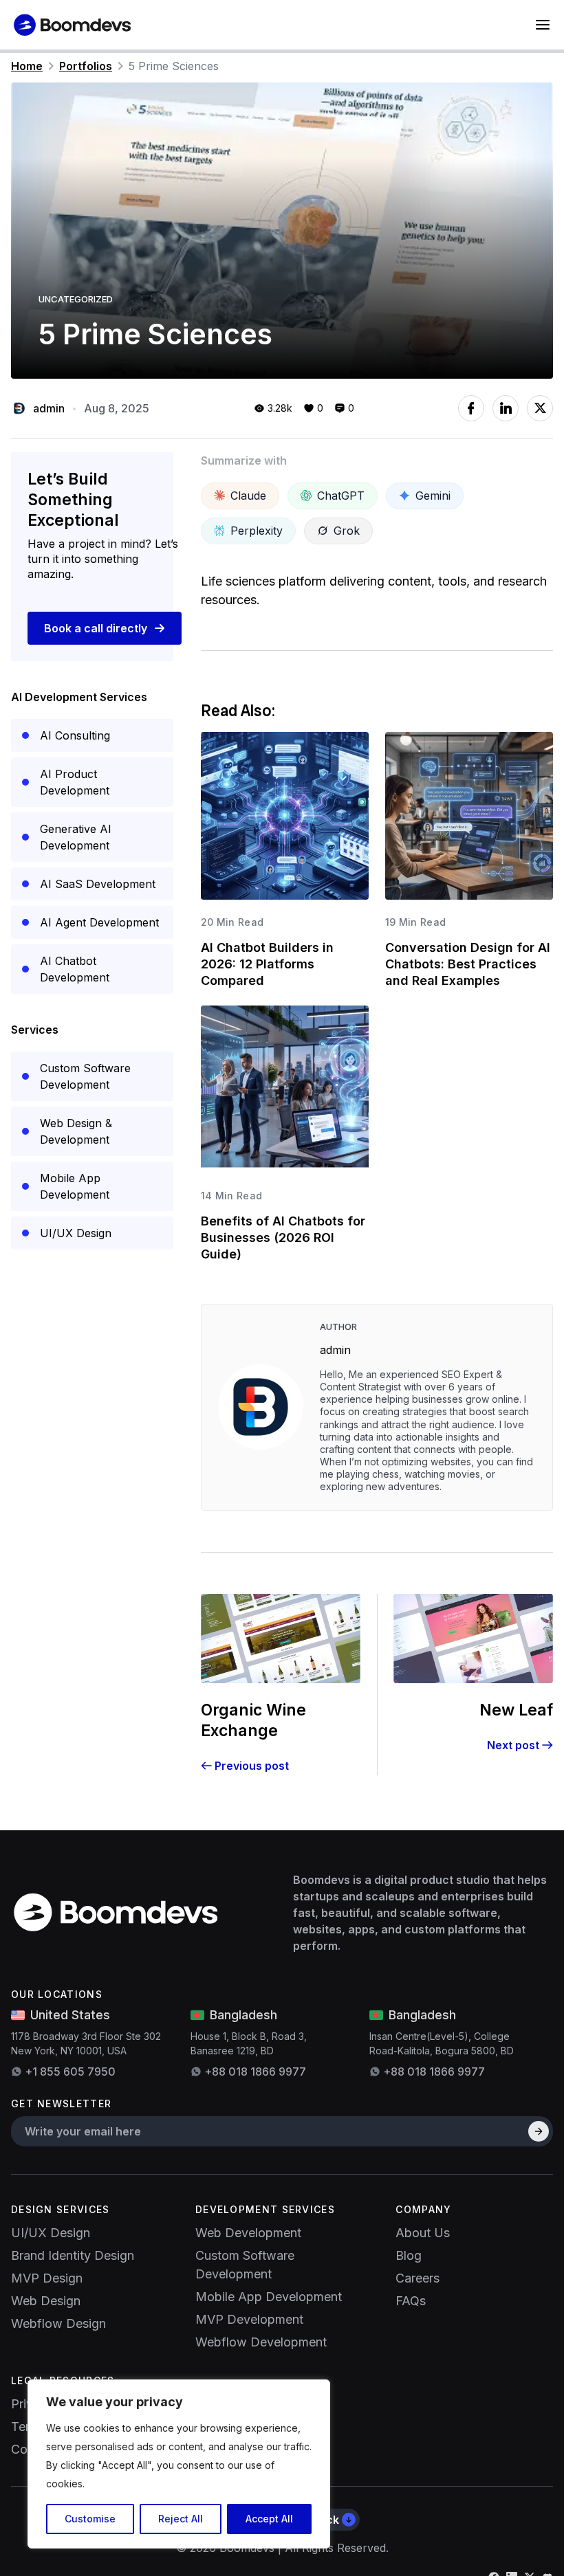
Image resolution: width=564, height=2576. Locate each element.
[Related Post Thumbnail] (285, 816)
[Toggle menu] (543, 25)
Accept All (269, 2519)
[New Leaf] (473, 1639)
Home (27, 66)
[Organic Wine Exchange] (281, 1639)
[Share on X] (540, 408)
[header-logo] (76, 25)
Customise (90, 2519)
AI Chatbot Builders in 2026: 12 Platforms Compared (267, 964)
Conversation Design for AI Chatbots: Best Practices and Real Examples (468, 964)
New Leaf (516, 1710)
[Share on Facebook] (471, 408)
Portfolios (86, 66)
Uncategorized (76, 299)
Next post (513, 1745)
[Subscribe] (539, 2131)
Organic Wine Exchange (253, 1720)
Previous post (252, 1766)
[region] (179, 2464)
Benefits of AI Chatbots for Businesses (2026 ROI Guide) (283, 1237)
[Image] (123, 1912)
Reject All (181, 2519)
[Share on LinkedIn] (506, 408)
